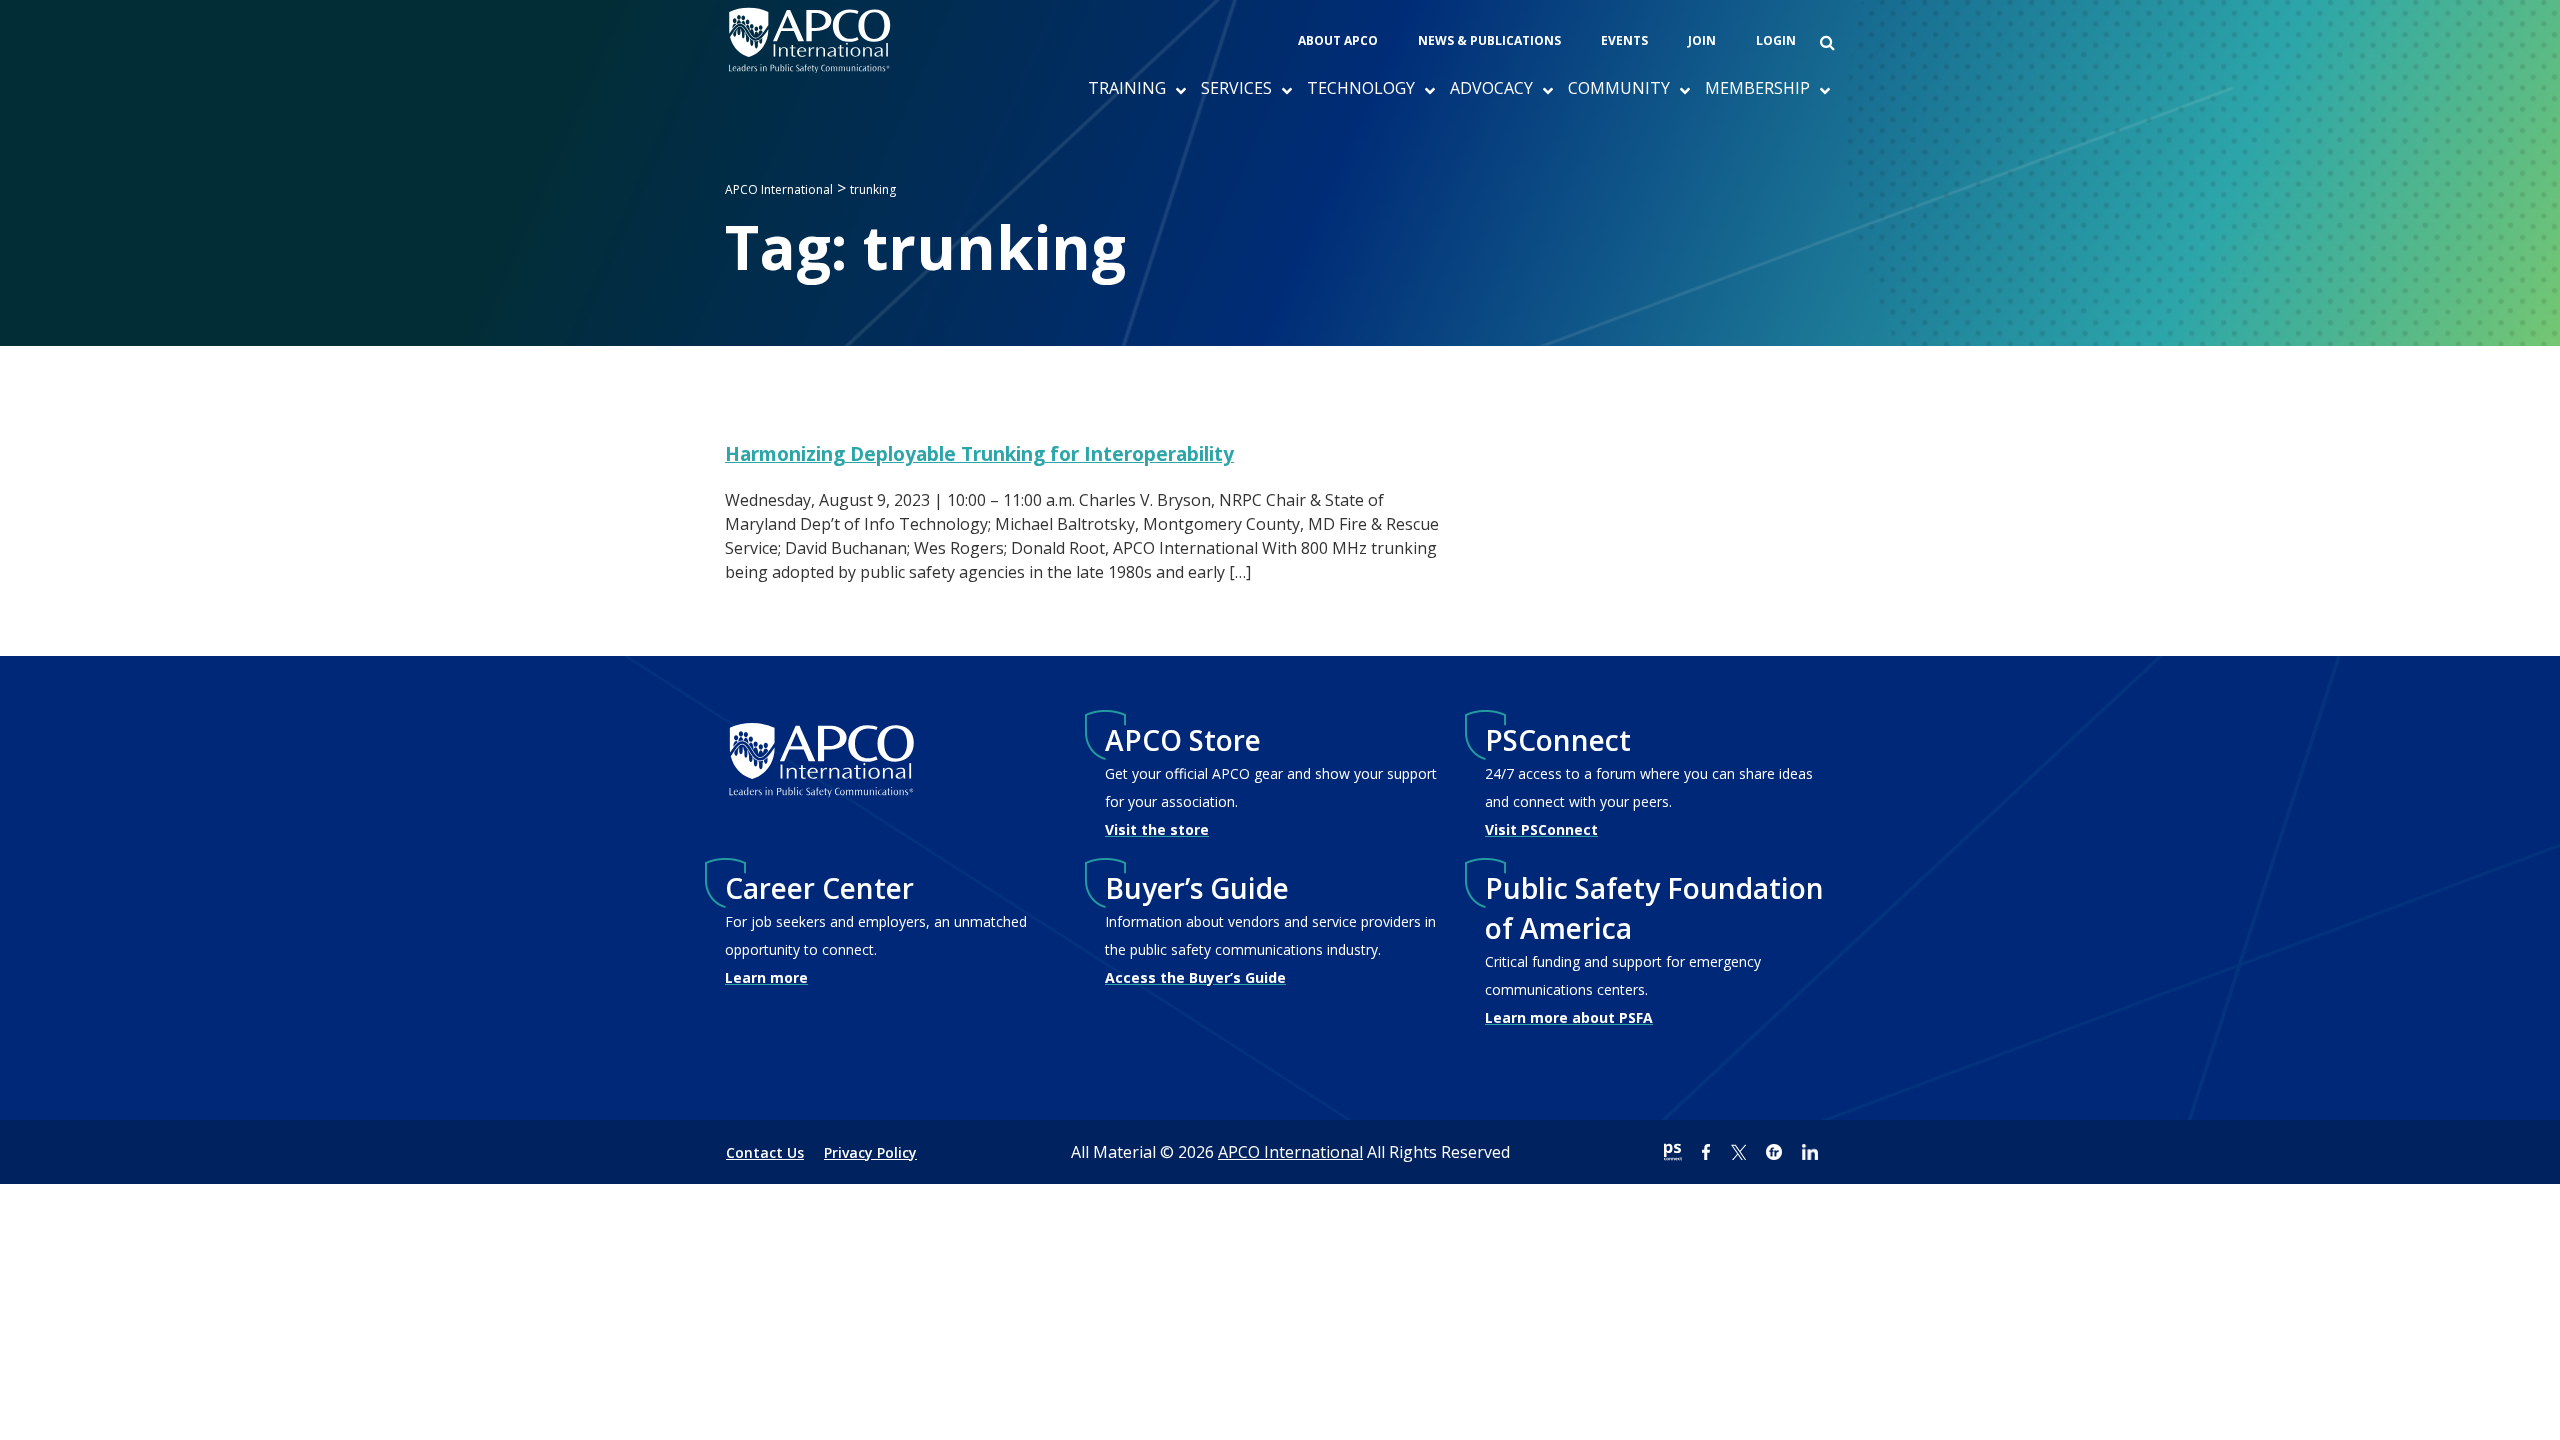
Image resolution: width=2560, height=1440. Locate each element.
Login (1776, 40)
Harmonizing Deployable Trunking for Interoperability (979, 453)
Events (1624, 40)
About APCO (1338, 40)
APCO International (1290, 1152)
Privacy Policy (870, 1152)
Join (1702, 40)
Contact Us (765, 1152)
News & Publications (1489, 40)
